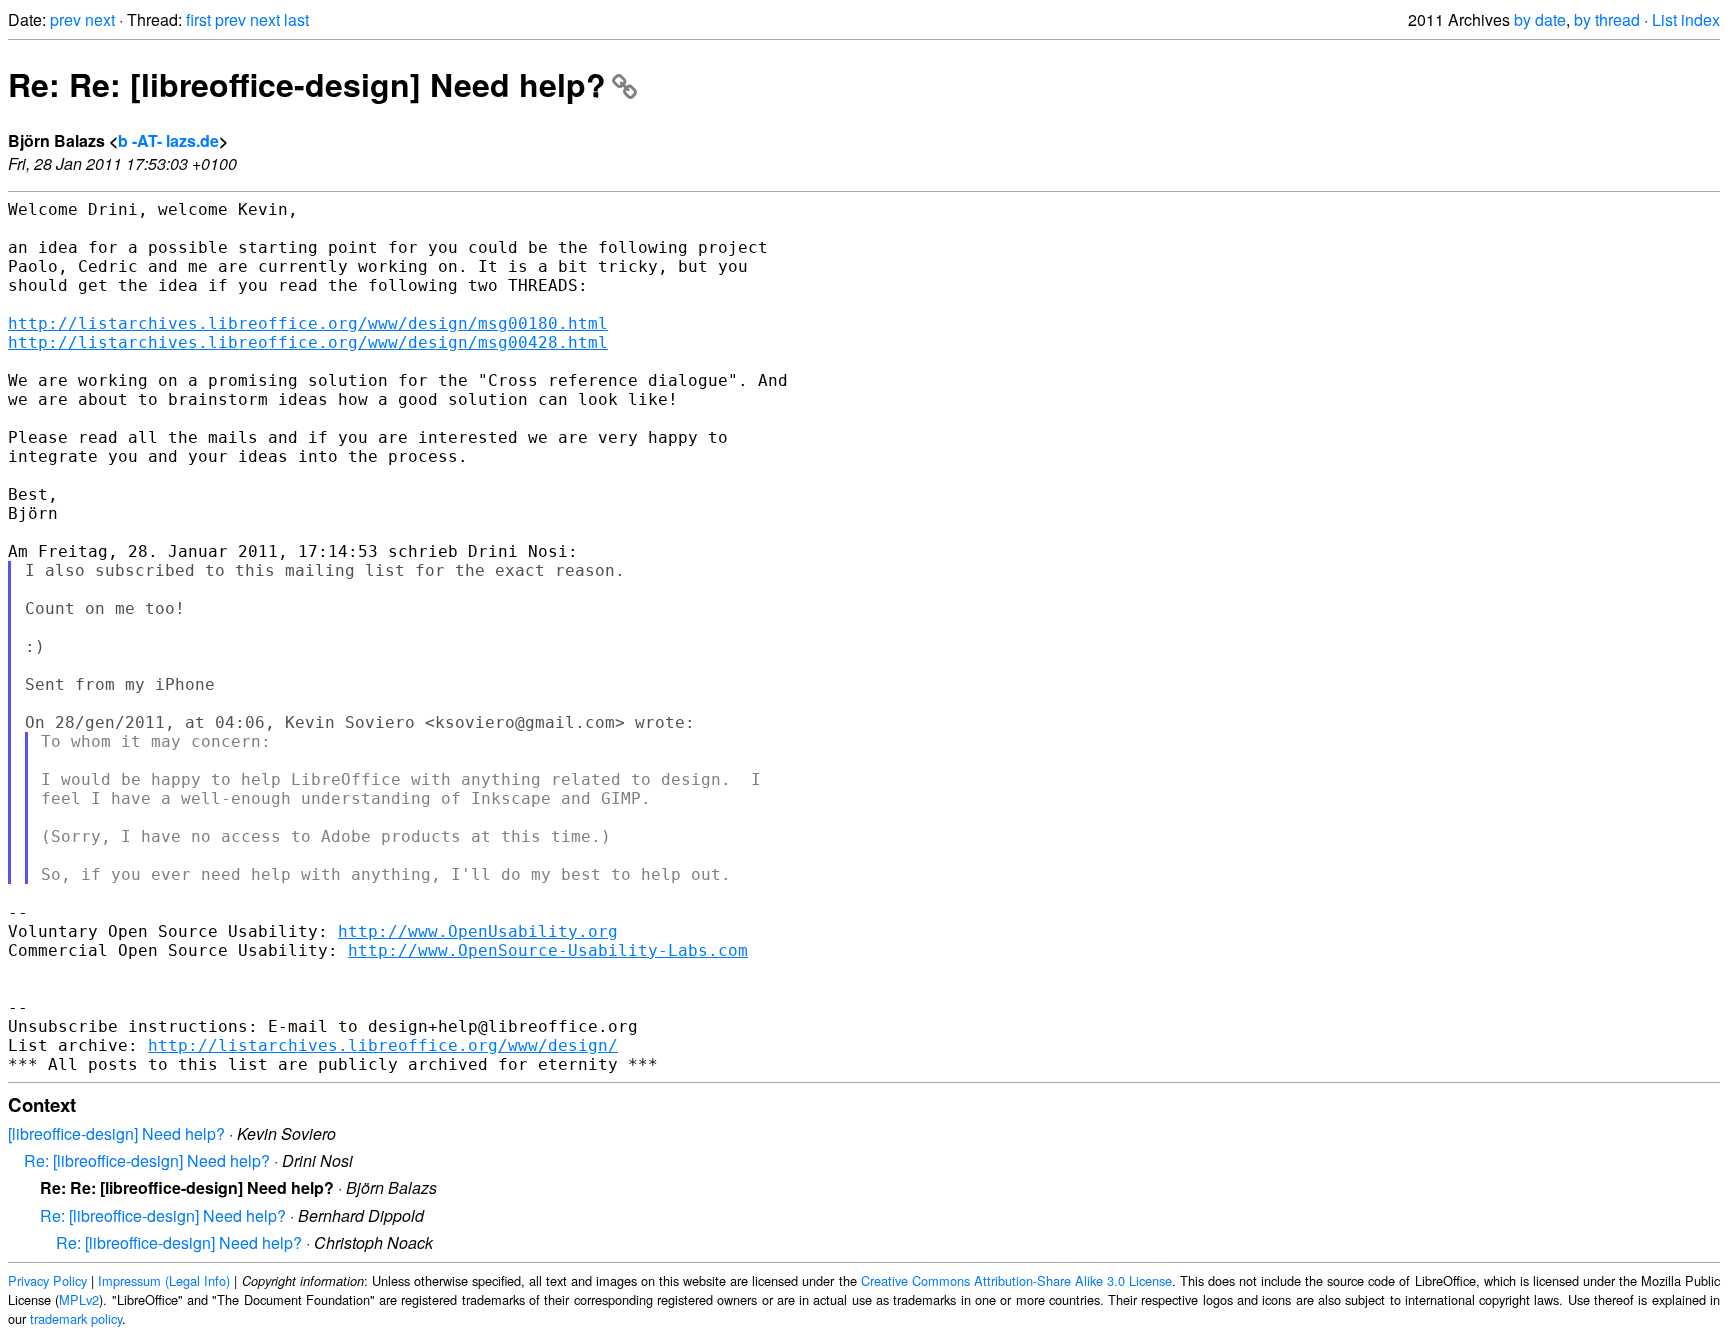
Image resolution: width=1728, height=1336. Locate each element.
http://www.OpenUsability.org (478, 931)
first (198, 19)
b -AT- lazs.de (168, 140)
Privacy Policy (47, 1280)
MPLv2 (79, 1299)
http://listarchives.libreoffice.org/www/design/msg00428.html (308, 342)
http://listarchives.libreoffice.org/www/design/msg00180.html (308, 323)
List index (1686, 19)
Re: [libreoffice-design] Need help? (147, 1160)
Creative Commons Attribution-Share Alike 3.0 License (1016, 1280)
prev (65, 19)
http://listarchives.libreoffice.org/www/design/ (383, 1045)
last (296, 19)
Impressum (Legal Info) (164, 1280)
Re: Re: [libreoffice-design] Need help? (307, 84)
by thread (1607, 19)
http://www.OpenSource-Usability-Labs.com (548, 950)
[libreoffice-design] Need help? (116, 1133)
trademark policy (76, 1318)
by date (1540, 19)
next (100, 19)
